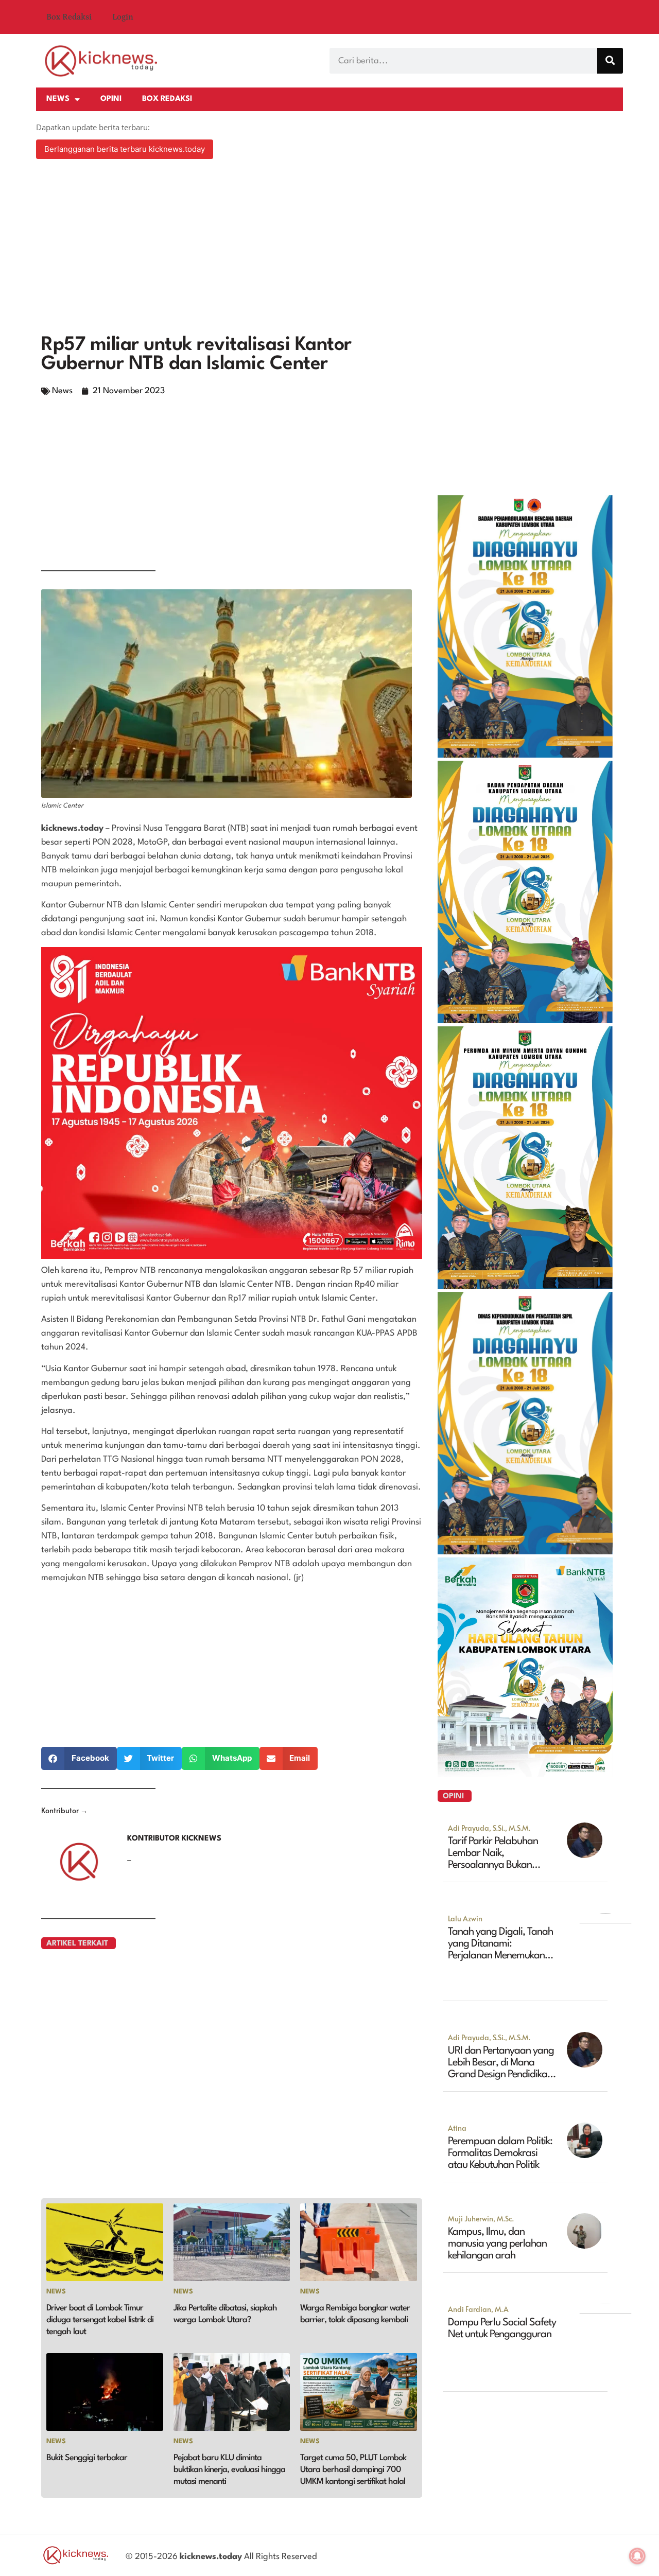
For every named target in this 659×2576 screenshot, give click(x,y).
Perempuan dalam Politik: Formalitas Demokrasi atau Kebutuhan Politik (500, 2153)
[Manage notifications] (637, 2556)
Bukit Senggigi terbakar (87, 2458)
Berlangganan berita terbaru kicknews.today (125, 149)
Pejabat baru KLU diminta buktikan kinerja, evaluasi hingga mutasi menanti (229, 2470)
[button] (79, 1758)
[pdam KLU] (525, 1286)
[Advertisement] (329, 248)
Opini (111, 99)
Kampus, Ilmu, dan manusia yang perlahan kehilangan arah (497, 2244)
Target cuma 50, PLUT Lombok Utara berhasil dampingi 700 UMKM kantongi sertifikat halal (353, 2470)
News (58, 99)
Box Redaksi (69, 17)
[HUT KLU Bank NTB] (525, 1774)
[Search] (610, 61)
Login (123, 17)
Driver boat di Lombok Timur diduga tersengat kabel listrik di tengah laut (100, 2320)
